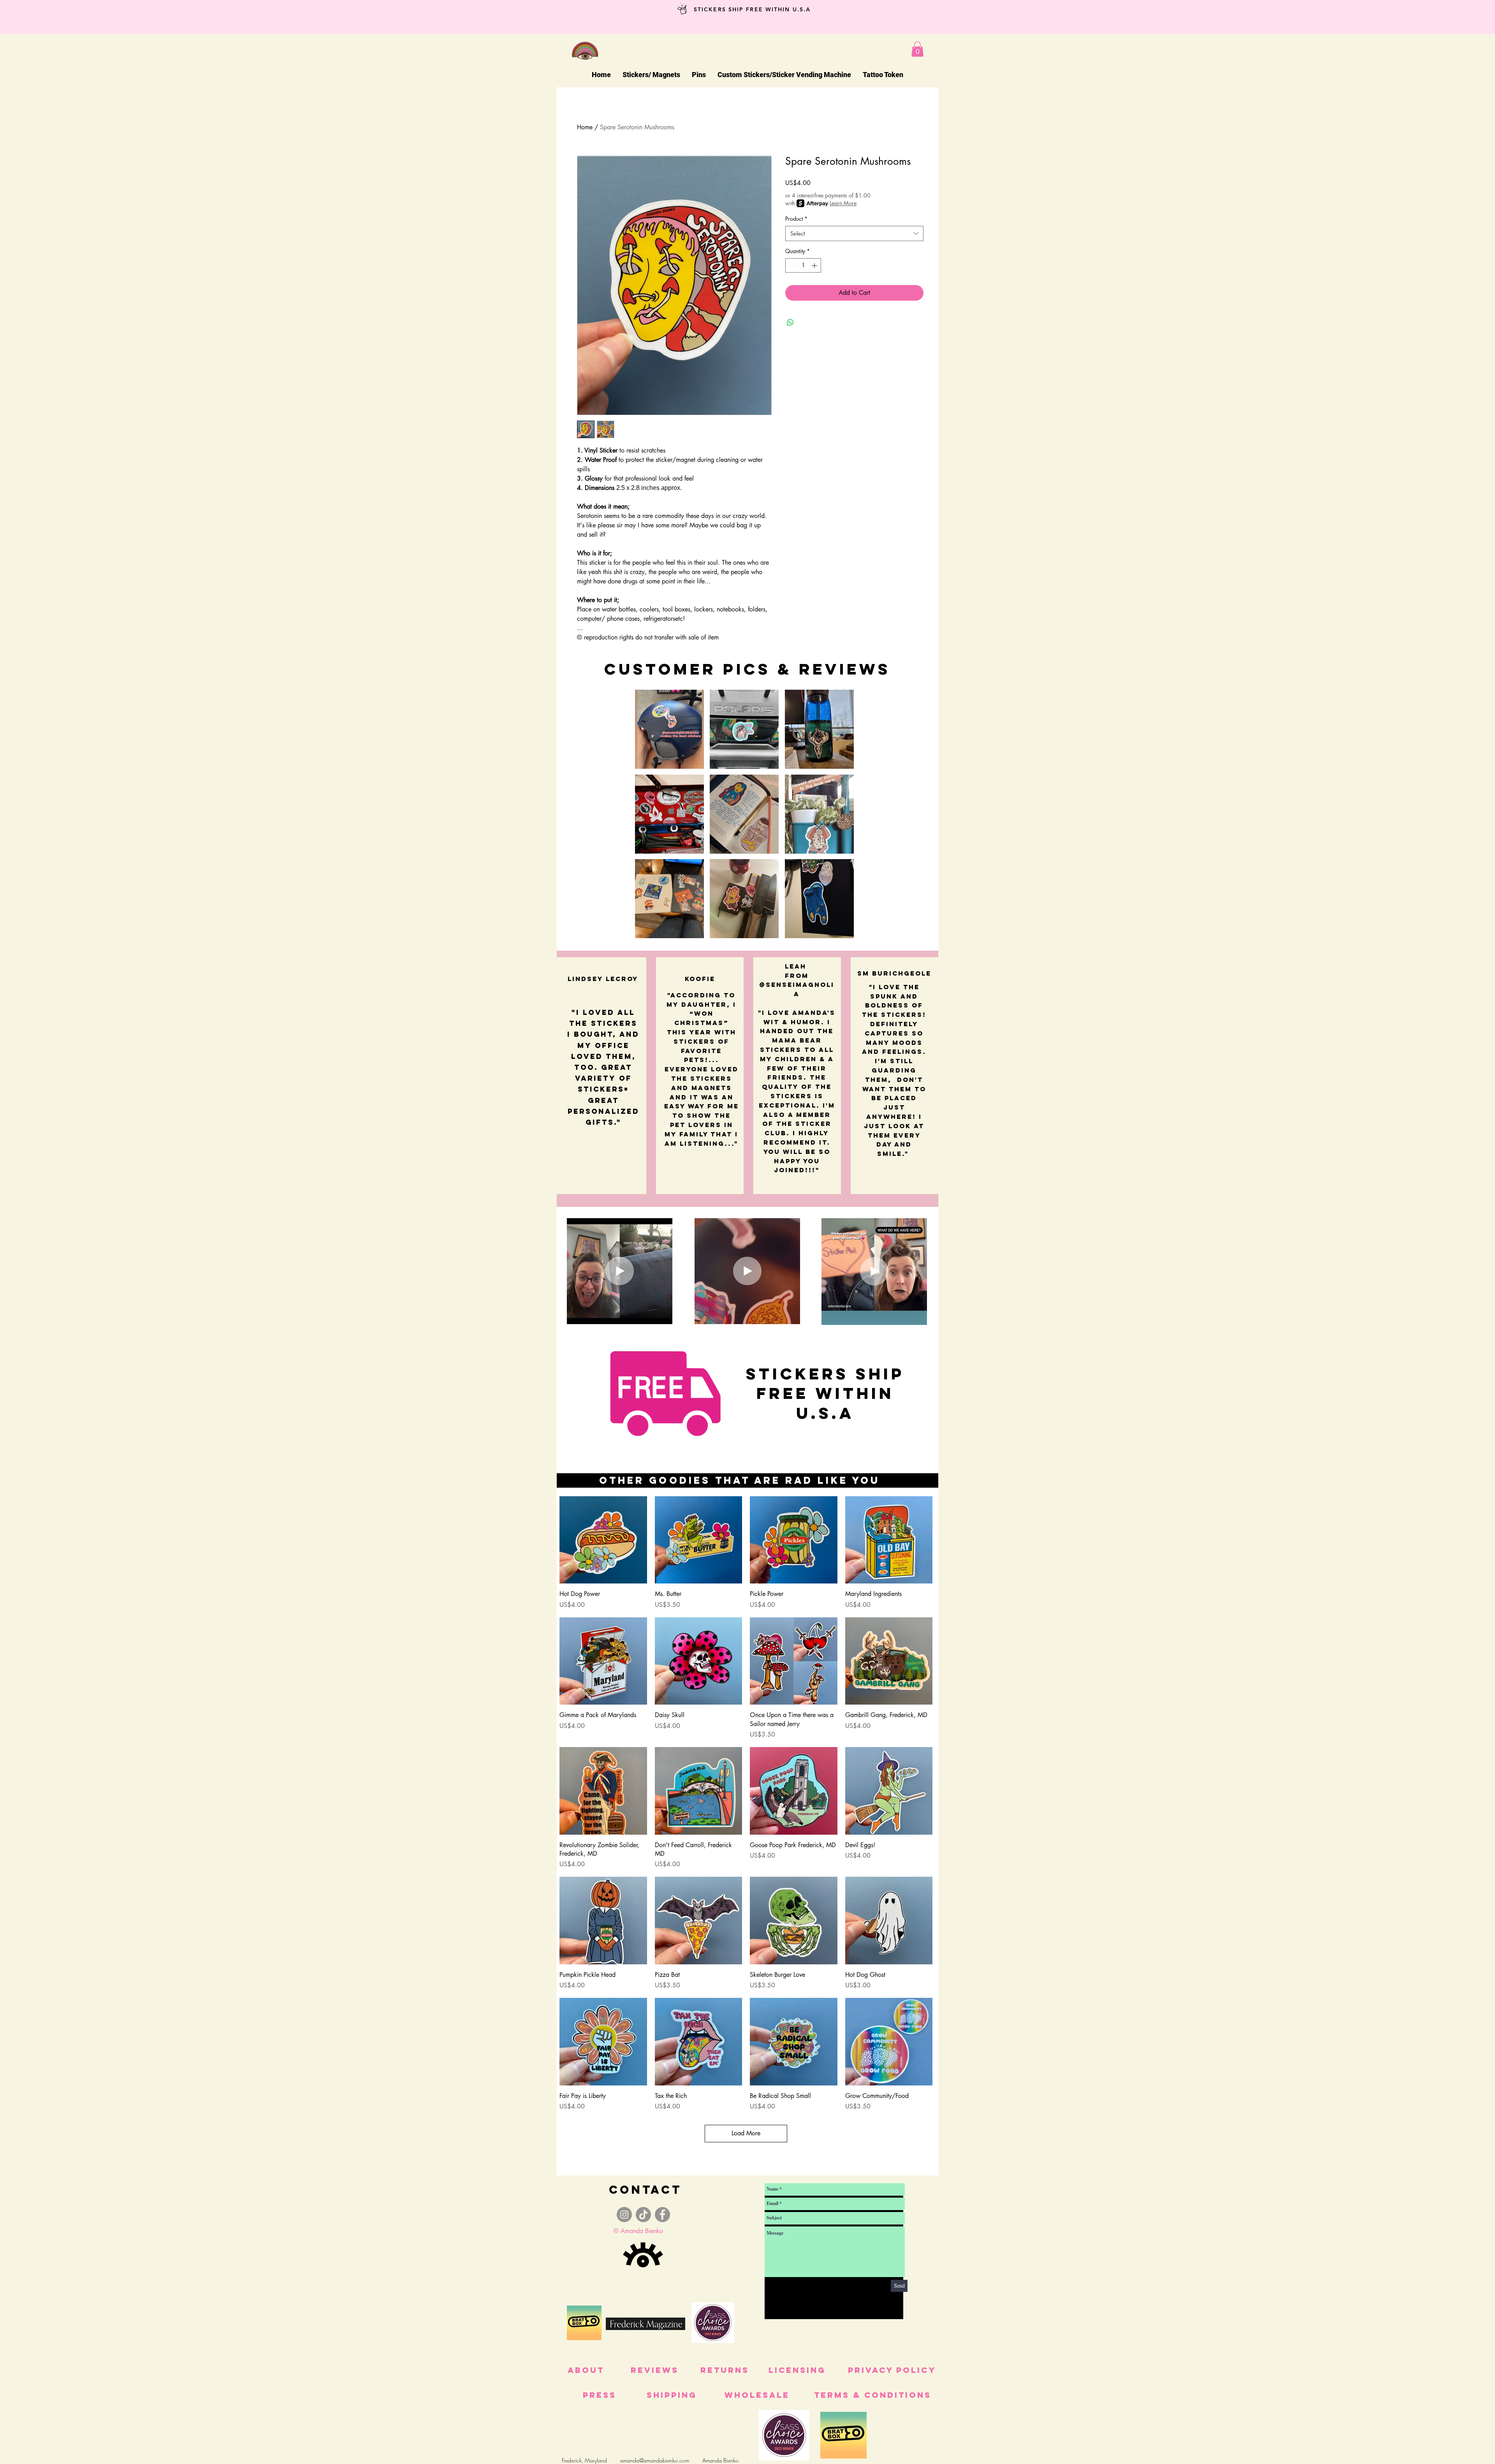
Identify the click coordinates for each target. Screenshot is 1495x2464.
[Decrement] (791, 265)
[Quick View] (603, 1540)
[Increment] (815, 265)
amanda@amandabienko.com (655, 2460)
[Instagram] (624, 2215)
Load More (746, 2133)
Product (796, 219)
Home (585, 127)
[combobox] (854, 233)
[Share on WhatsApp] (790, 322)
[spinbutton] (803, 265)
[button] (917, 49)
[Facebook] (662, 2215)
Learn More (843, 203)
